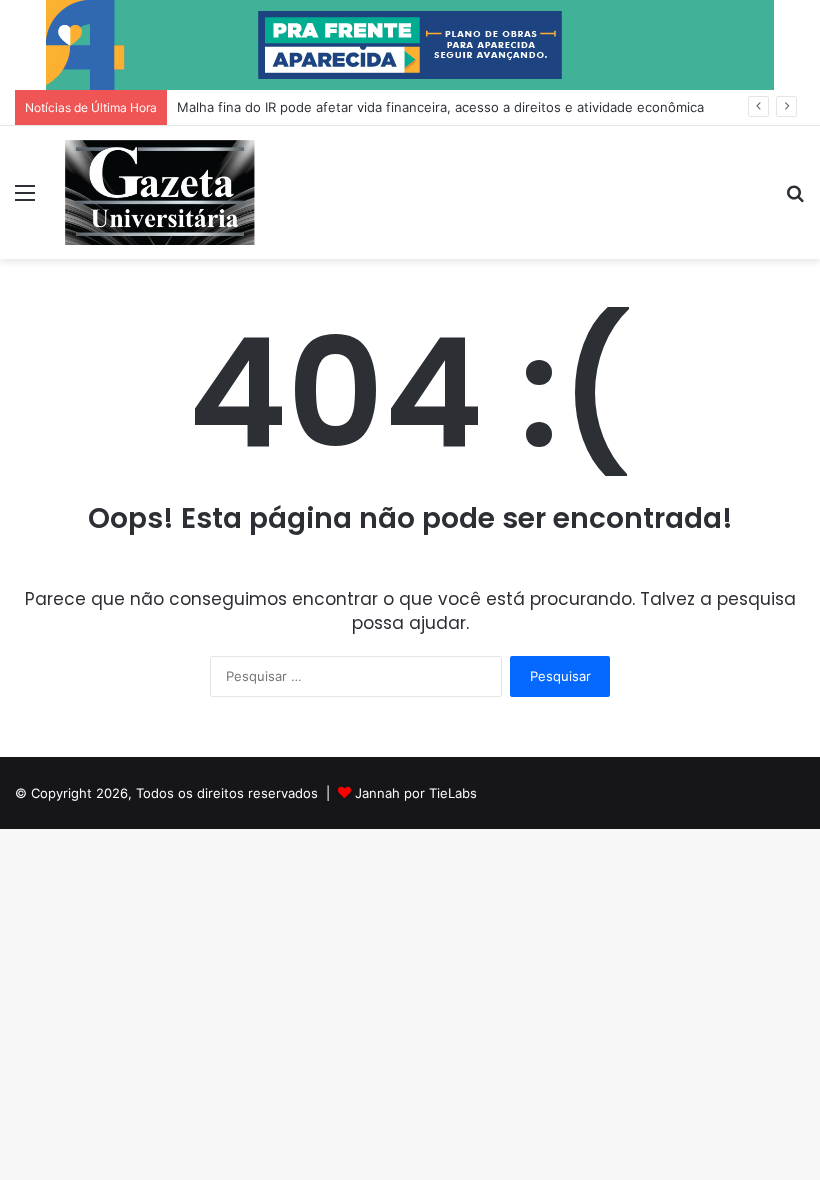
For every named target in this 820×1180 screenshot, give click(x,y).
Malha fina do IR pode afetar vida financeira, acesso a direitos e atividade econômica (440, 107)
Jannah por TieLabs (416, 793)
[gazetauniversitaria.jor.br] (160, 192)
